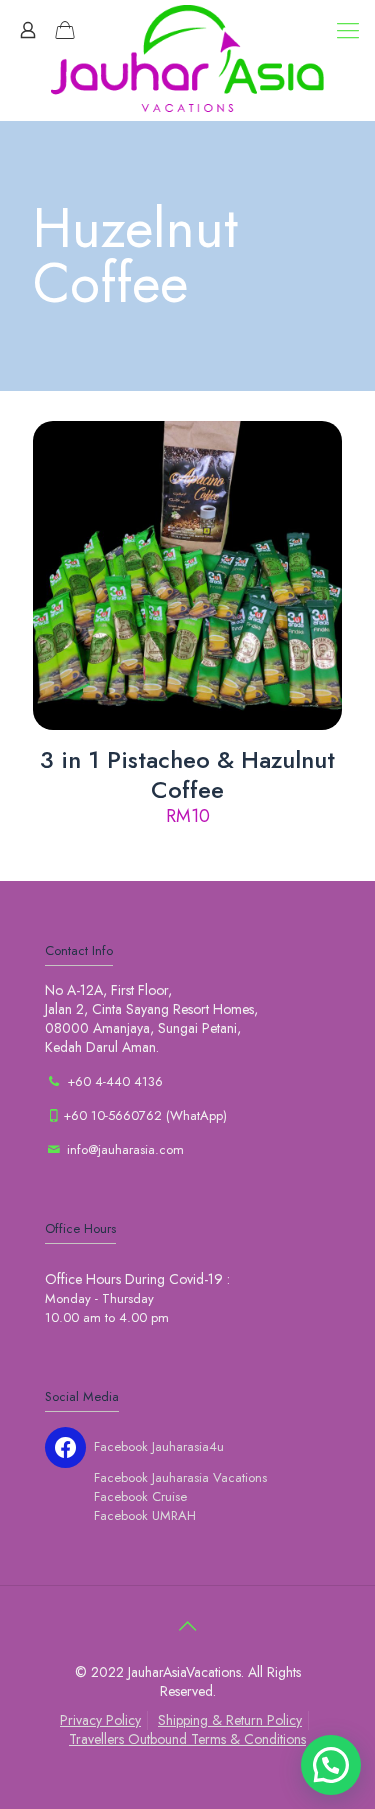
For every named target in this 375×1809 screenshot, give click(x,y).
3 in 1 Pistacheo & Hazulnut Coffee (187, 774)
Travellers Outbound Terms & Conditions (187, 1739)
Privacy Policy (100, 1720)
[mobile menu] (348, 30)
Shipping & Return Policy (230, 1720)
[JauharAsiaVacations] (187, 60)
